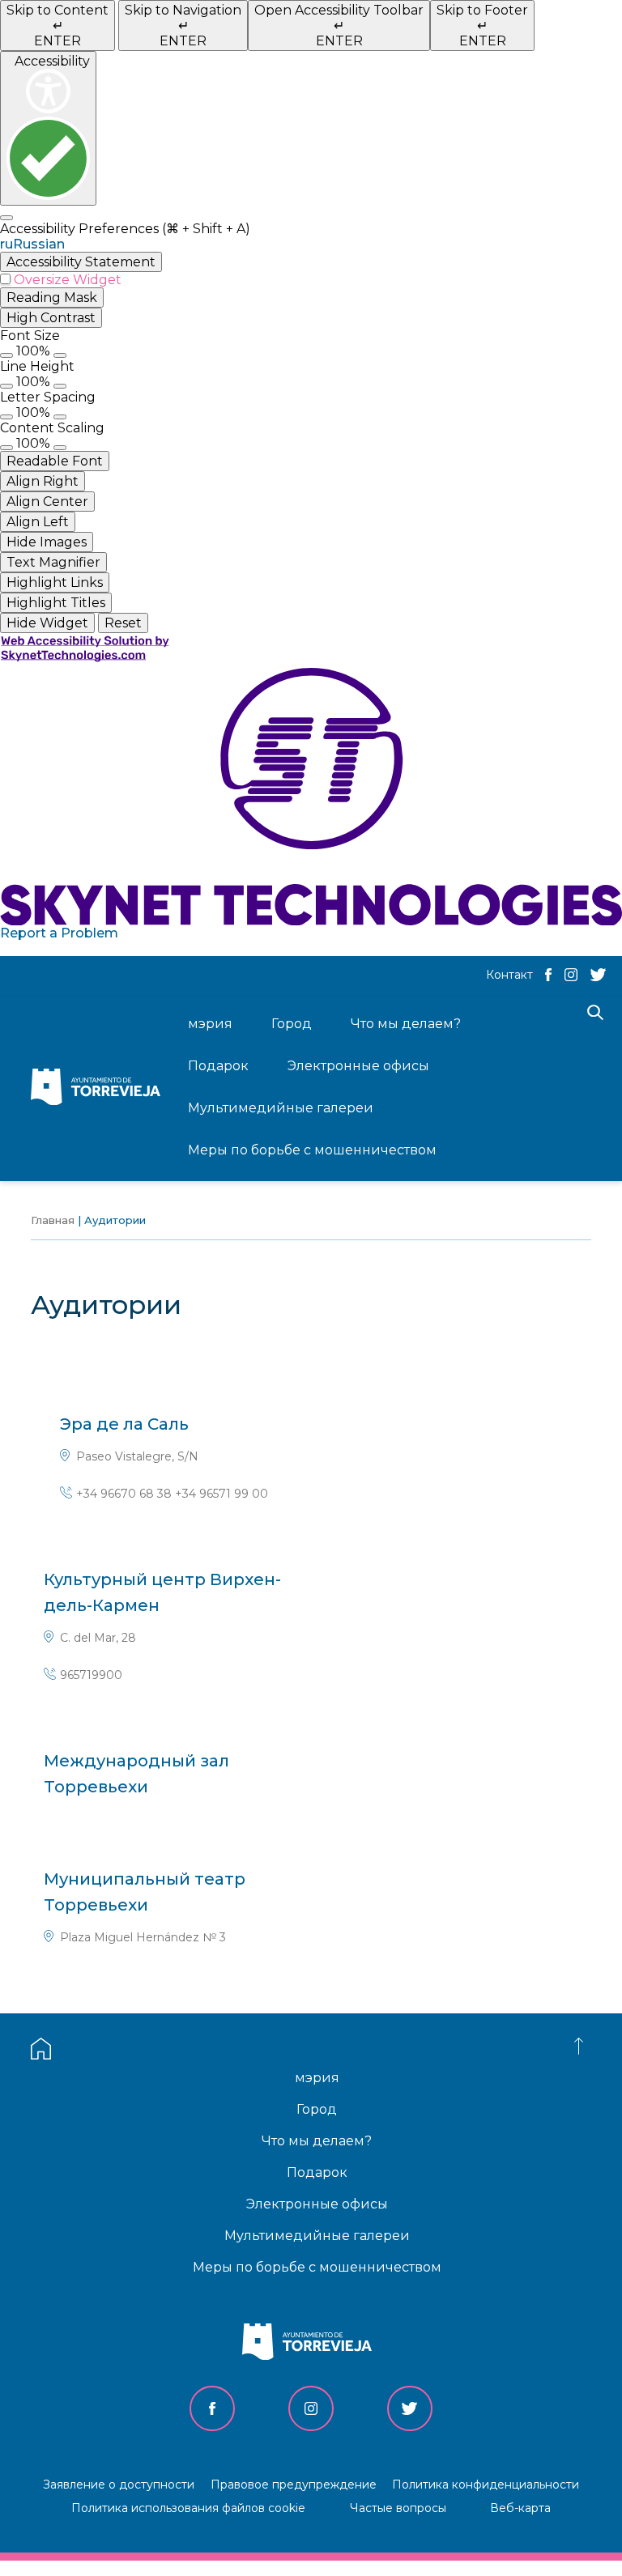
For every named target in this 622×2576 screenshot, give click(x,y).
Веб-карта (520, 2508)
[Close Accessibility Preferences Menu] (6, 218)
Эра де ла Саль (124, 1424)
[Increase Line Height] (60, 386)
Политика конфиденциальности (486, 2485)
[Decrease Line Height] (6, 386)
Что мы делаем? (317, 2141)
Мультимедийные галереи (317, 2236)
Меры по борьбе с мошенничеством (317, 2267)
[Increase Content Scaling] (60, 448)
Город (317, 2109)
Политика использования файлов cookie (188, 2508)
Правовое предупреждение (294, 2485)
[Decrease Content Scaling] (6, 448)
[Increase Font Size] (60, 355)
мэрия (317, 2078)
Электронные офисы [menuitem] (358, 1066)
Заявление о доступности (119, 2485)
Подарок (317, 2172)
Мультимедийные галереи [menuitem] (281, 1108)
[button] (311, 244)
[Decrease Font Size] (6, 355)
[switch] (311, 280)
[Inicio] (100, 1088)
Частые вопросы (398, 2508)
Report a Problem (59, 933)
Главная (53, 1220)
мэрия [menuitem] (210, 1024)
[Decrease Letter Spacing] (6, 417)
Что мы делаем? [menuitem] (406, 1024)
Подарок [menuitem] (218, 1066)
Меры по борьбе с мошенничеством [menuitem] (312, 1150)
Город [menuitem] (292, 1024)
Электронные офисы (317, 2204)
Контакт (509, 975)
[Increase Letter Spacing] (60, 417)
